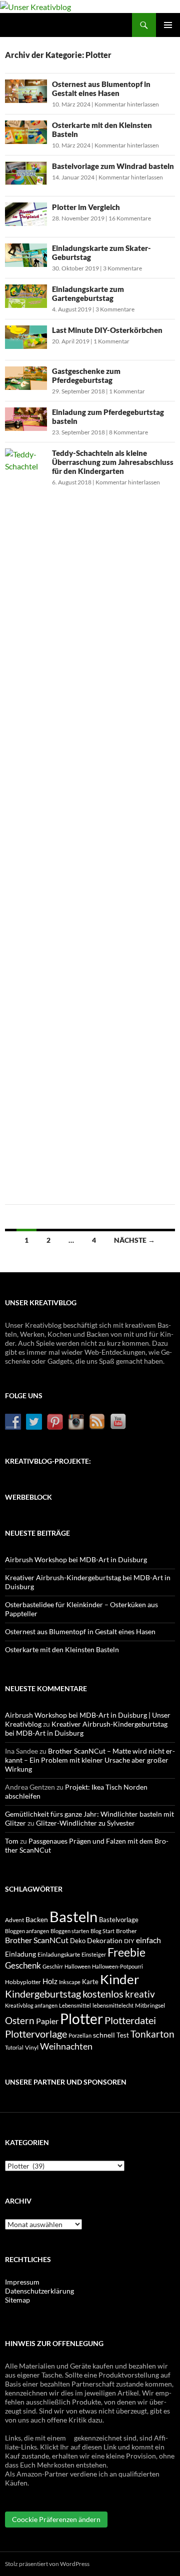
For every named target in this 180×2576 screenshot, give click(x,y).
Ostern (20, 2021)
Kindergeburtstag (43, 1994)
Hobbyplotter (23, 1982)
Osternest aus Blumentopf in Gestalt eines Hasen (101, 88)
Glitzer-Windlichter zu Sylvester (85, 1823)
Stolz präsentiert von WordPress (47, 2564)
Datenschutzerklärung (39, 2291)
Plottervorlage (36, 2034)
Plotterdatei (130, 2020)
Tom (12, 1841)
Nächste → (134, 1240)
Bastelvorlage (119, 1920)
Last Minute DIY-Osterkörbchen (107, 330)
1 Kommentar (111, 341)
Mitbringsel (150, 2005)
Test (123, 2035)
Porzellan (80, 2035)
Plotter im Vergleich (86, 207)
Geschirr (53, 1966)
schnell (104, 2035)
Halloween (77, 1966)
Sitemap (17, 2300)
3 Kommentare (122, 268)
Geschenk (23, 1965)
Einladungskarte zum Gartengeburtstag (88, 293)
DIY (129, 1941)
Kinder (119, 1979)
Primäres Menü (168, 25)
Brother (126, 1931)
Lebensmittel (75, 2005)
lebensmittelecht (113, 2005)
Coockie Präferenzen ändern (56, 2519)
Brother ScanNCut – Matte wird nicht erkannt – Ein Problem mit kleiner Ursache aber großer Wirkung (90, 1760)
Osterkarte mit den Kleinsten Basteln (62, 1649)
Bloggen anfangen (27, 1931)
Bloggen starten (70, 1931)
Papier (47, 2021)
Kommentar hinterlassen (127, 104)
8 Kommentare (128, 432)
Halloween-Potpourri (117, 1966)
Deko (78, 1941)
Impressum (22, 2282)
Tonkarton (152, 2034)
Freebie (126, 1952)
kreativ (140, 1994)
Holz (50, 1981)
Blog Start (102, 1931)
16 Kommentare (130, 218)
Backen (37, 1919)
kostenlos (103, 1994)
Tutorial (14, 2047)
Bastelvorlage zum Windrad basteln (113, 166)
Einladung (20, 1954)
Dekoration (105, 1940)
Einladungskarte (59, 1954)
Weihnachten (66, 2046)
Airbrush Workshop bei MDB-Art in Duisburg (76, 1559)
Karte (90, 1982)
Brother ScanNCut (37, 1940)
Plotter (81, 2019)
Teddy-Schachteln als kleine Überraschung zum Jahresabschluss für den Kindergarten (113, 462)
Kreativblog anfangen (31, 2005)
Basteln (73, 1916)
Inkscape (70, 1982)
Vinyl (32, 2047)
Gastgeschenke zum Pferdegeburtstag (86, 375)
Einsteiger (94, 1954)
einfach (148, 1940)
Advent (14, 1920)
